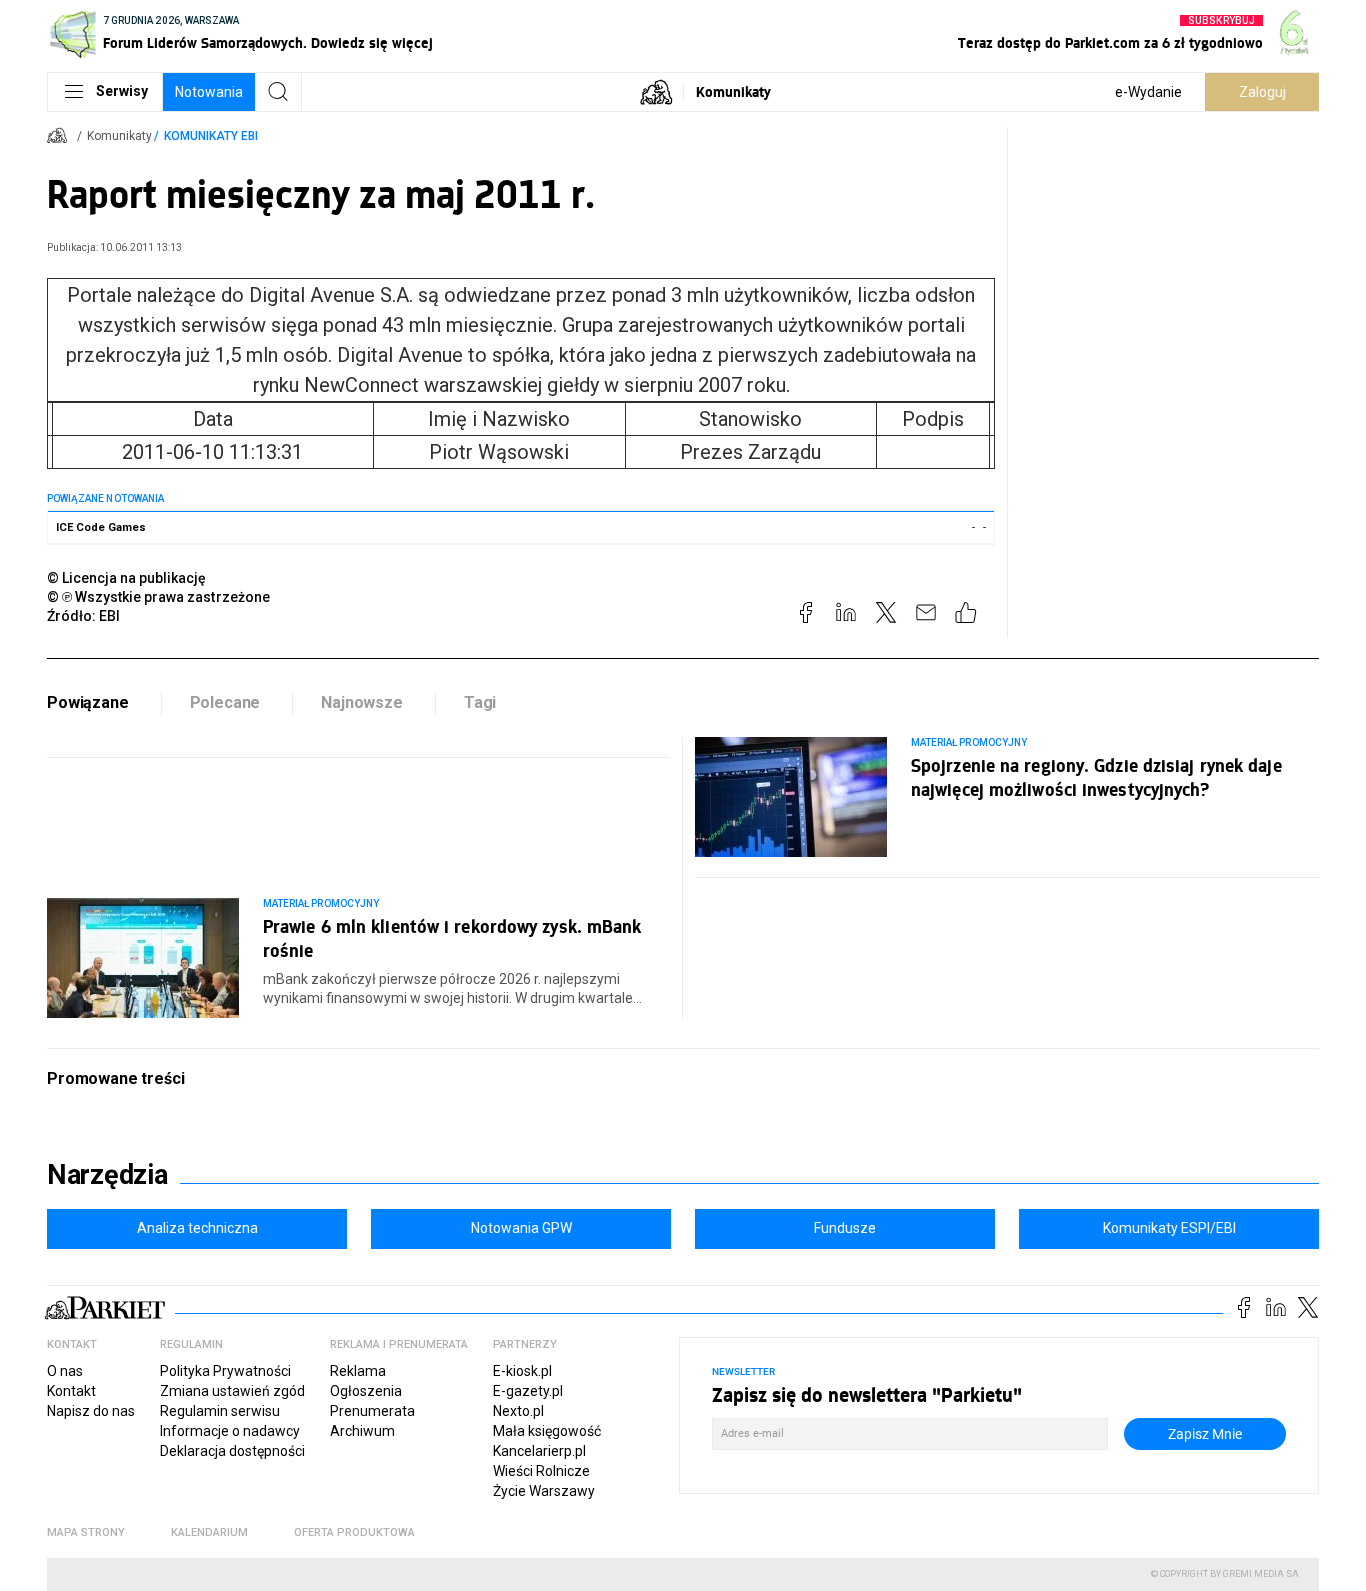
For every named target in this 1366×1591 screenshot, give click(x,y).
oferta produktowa (354, 1532)
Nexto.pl (518, 1411)
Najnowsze (362, 702)
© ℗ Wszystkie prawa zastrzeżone (158, 597)
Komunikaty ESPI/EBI (1169, 1228)
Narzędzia (107, 1175)
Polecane (225, 702)
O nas (65, 1371)
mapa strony (86, 1532)
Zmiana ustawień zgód (232, 1391)
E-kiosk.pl (522, 1371)
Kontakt (71, 1391)
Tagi (480, 702)
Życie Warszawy (544, 1491)
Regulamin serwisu (220, 1411)
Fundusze (845, 1228)
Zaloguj (1262, 92)
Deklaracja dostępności (232, 1451)
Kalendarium (209, 1532)
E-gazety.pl (528, 1391)
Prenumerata (372, 1411)
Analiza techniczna (197, 1228)
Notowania (209, 92)
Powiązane (88, 702)
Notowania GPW (521, 1228)
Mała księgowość (547, 1431)
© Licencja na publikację (127, 578)
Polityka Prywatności (225, 1371)
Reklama (358, 1371)
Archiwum (362, 1431)
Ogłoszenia (366, 1391)
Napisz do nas (91, 1411)
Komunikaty (733, 91)
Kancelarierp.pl (539, 1451)
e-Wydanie (1148, 92)
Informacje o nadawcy (230, 1431)
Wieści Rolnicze (541, 1471)
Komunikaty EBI (211, 136)
